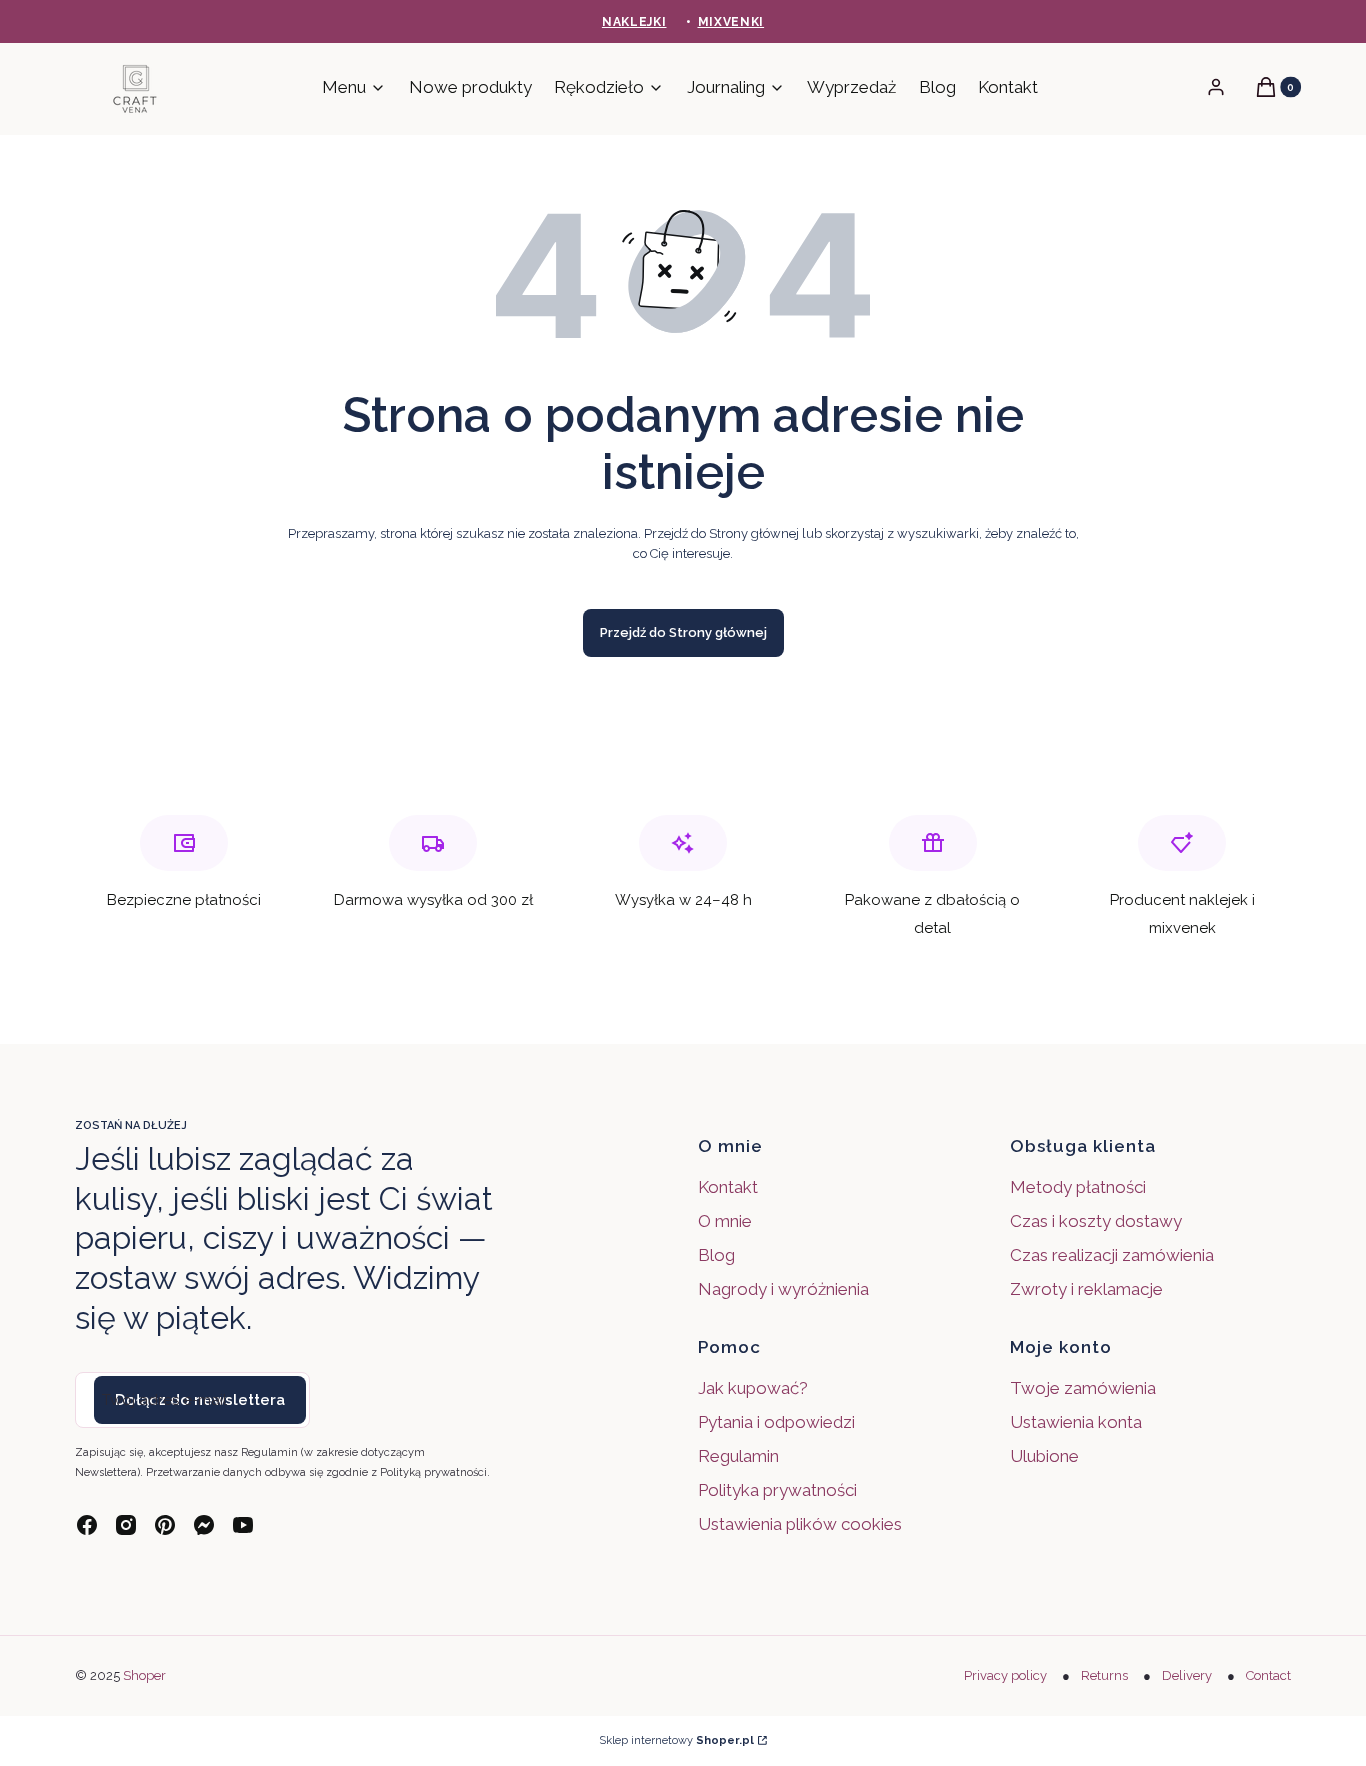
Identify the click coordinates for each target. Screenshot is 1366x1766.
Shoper (144, 1675)
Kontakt (728, 1187)
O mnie (725, 1221)
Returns (1104, 1675)
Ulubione (1044, 1456)
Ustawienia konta (1076, 1422)
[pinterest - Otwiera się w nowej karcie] (165, 1525)
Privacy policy (1005, 1675)
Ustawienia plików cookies (802, 1524)
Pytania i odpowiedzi (776, 1422)
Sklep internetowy (676, 1740)
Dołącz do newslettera (200, 1400)
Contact (1268, 1675)
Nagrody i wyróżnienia (783, 1289)
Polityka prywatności (777, 1490)
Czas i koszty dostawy (1096, 1221)
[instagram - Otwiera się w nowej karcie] (126, 1525)
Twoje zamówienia (1083, 1388)
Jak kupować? (753, 1388)
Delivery (1187, 1675)
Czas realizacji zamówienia (1112, 1255)
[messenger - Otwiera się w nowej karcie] (204, 1525)
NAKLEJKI (634, 22)
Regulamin (738, 1456)
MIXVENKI (731, 22)
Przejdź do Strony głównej (683, 632)
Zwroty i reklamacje (1086, 1289)
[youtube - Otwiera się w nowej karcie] (243, 1525)
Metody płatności (1078, 1187)
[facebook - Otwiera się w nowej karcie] (87, 1525)
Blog (716, 1255)
